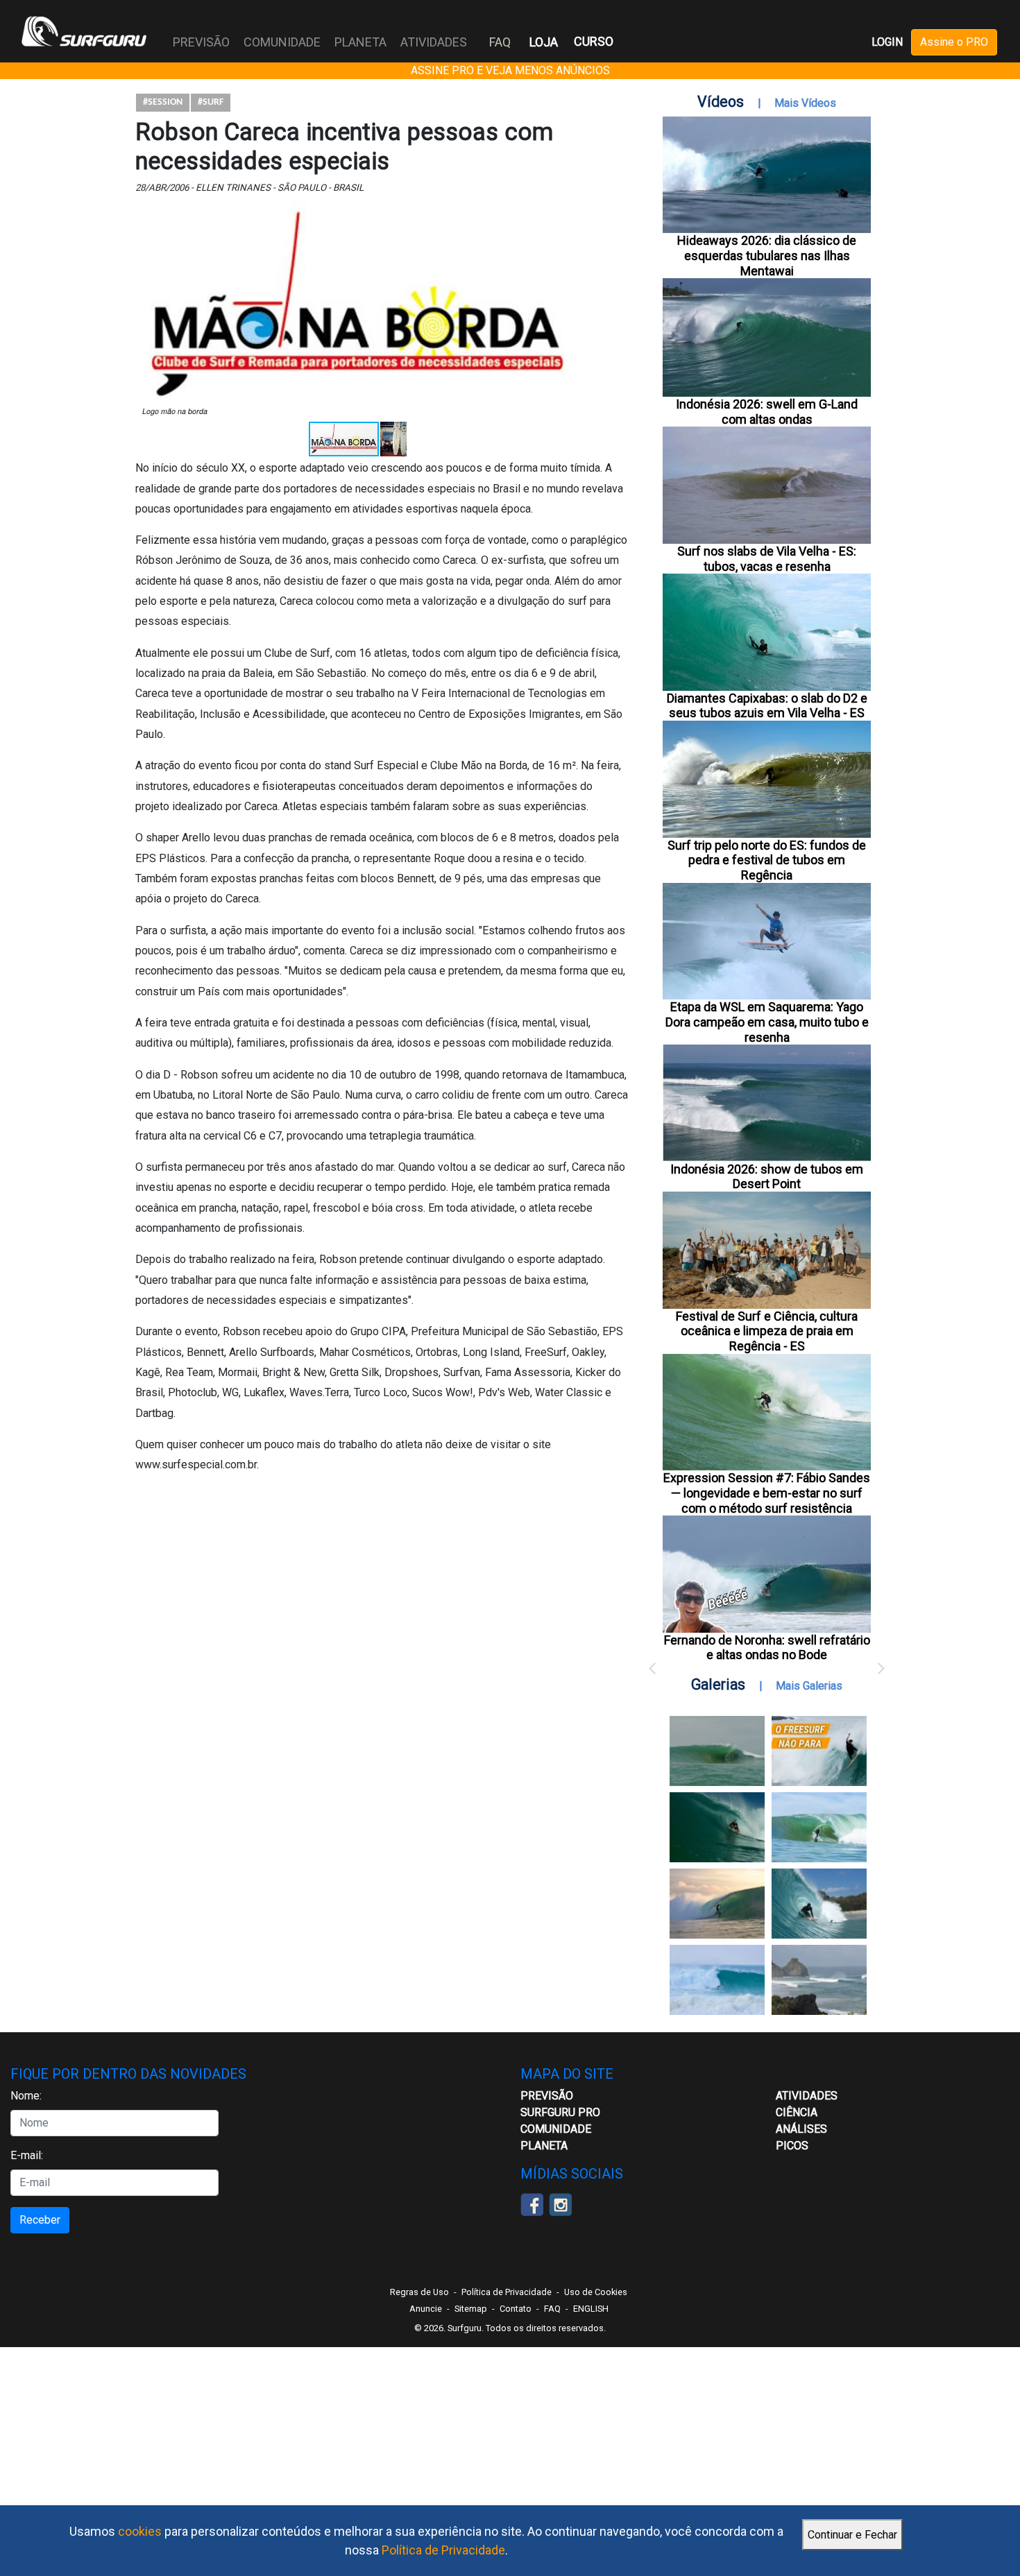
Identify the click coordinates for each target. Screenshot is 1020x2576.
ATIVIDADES (807, 2096)
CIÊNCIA (797, 2112)
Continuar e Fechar (852, 2535)
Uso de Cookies (596, 2292)
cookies (140, 2531)
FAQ (500, 42)
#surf (211, 102)
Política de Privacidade (443, 2550)
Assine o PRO (954, 42)
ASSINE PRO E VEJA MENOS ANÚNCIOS (510, 70)
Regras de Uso (419, 2292)
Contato (516, 2309)
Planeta (544, 2146)
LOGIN (887, 42)
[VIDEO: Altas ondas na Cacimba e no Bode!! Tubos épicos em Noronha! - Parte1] (819, 1904)
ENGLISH (591, 2309)
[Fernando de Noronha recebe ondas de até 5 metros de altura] (819, 1980)
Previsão (547, 2096)
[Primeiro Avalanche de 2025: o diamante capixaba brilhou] (819, 1827)
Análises (801, 2129)
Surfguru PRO (560, 2112)
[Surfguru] (84, 31)
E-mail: (27, 2155)
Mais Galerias (809, 1686)
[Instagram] (560, 2203)
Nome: (26, 2096)
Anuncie (426, 2309)
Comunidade (556, 2129)
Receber (40, 2220)
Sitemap (471, 2309)
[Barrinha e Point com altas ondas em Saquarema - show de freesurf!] (717, 1827)
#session (163, 102)
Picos (792, 2146)
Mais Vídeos (805, 103)
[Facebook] (532, 2203)
